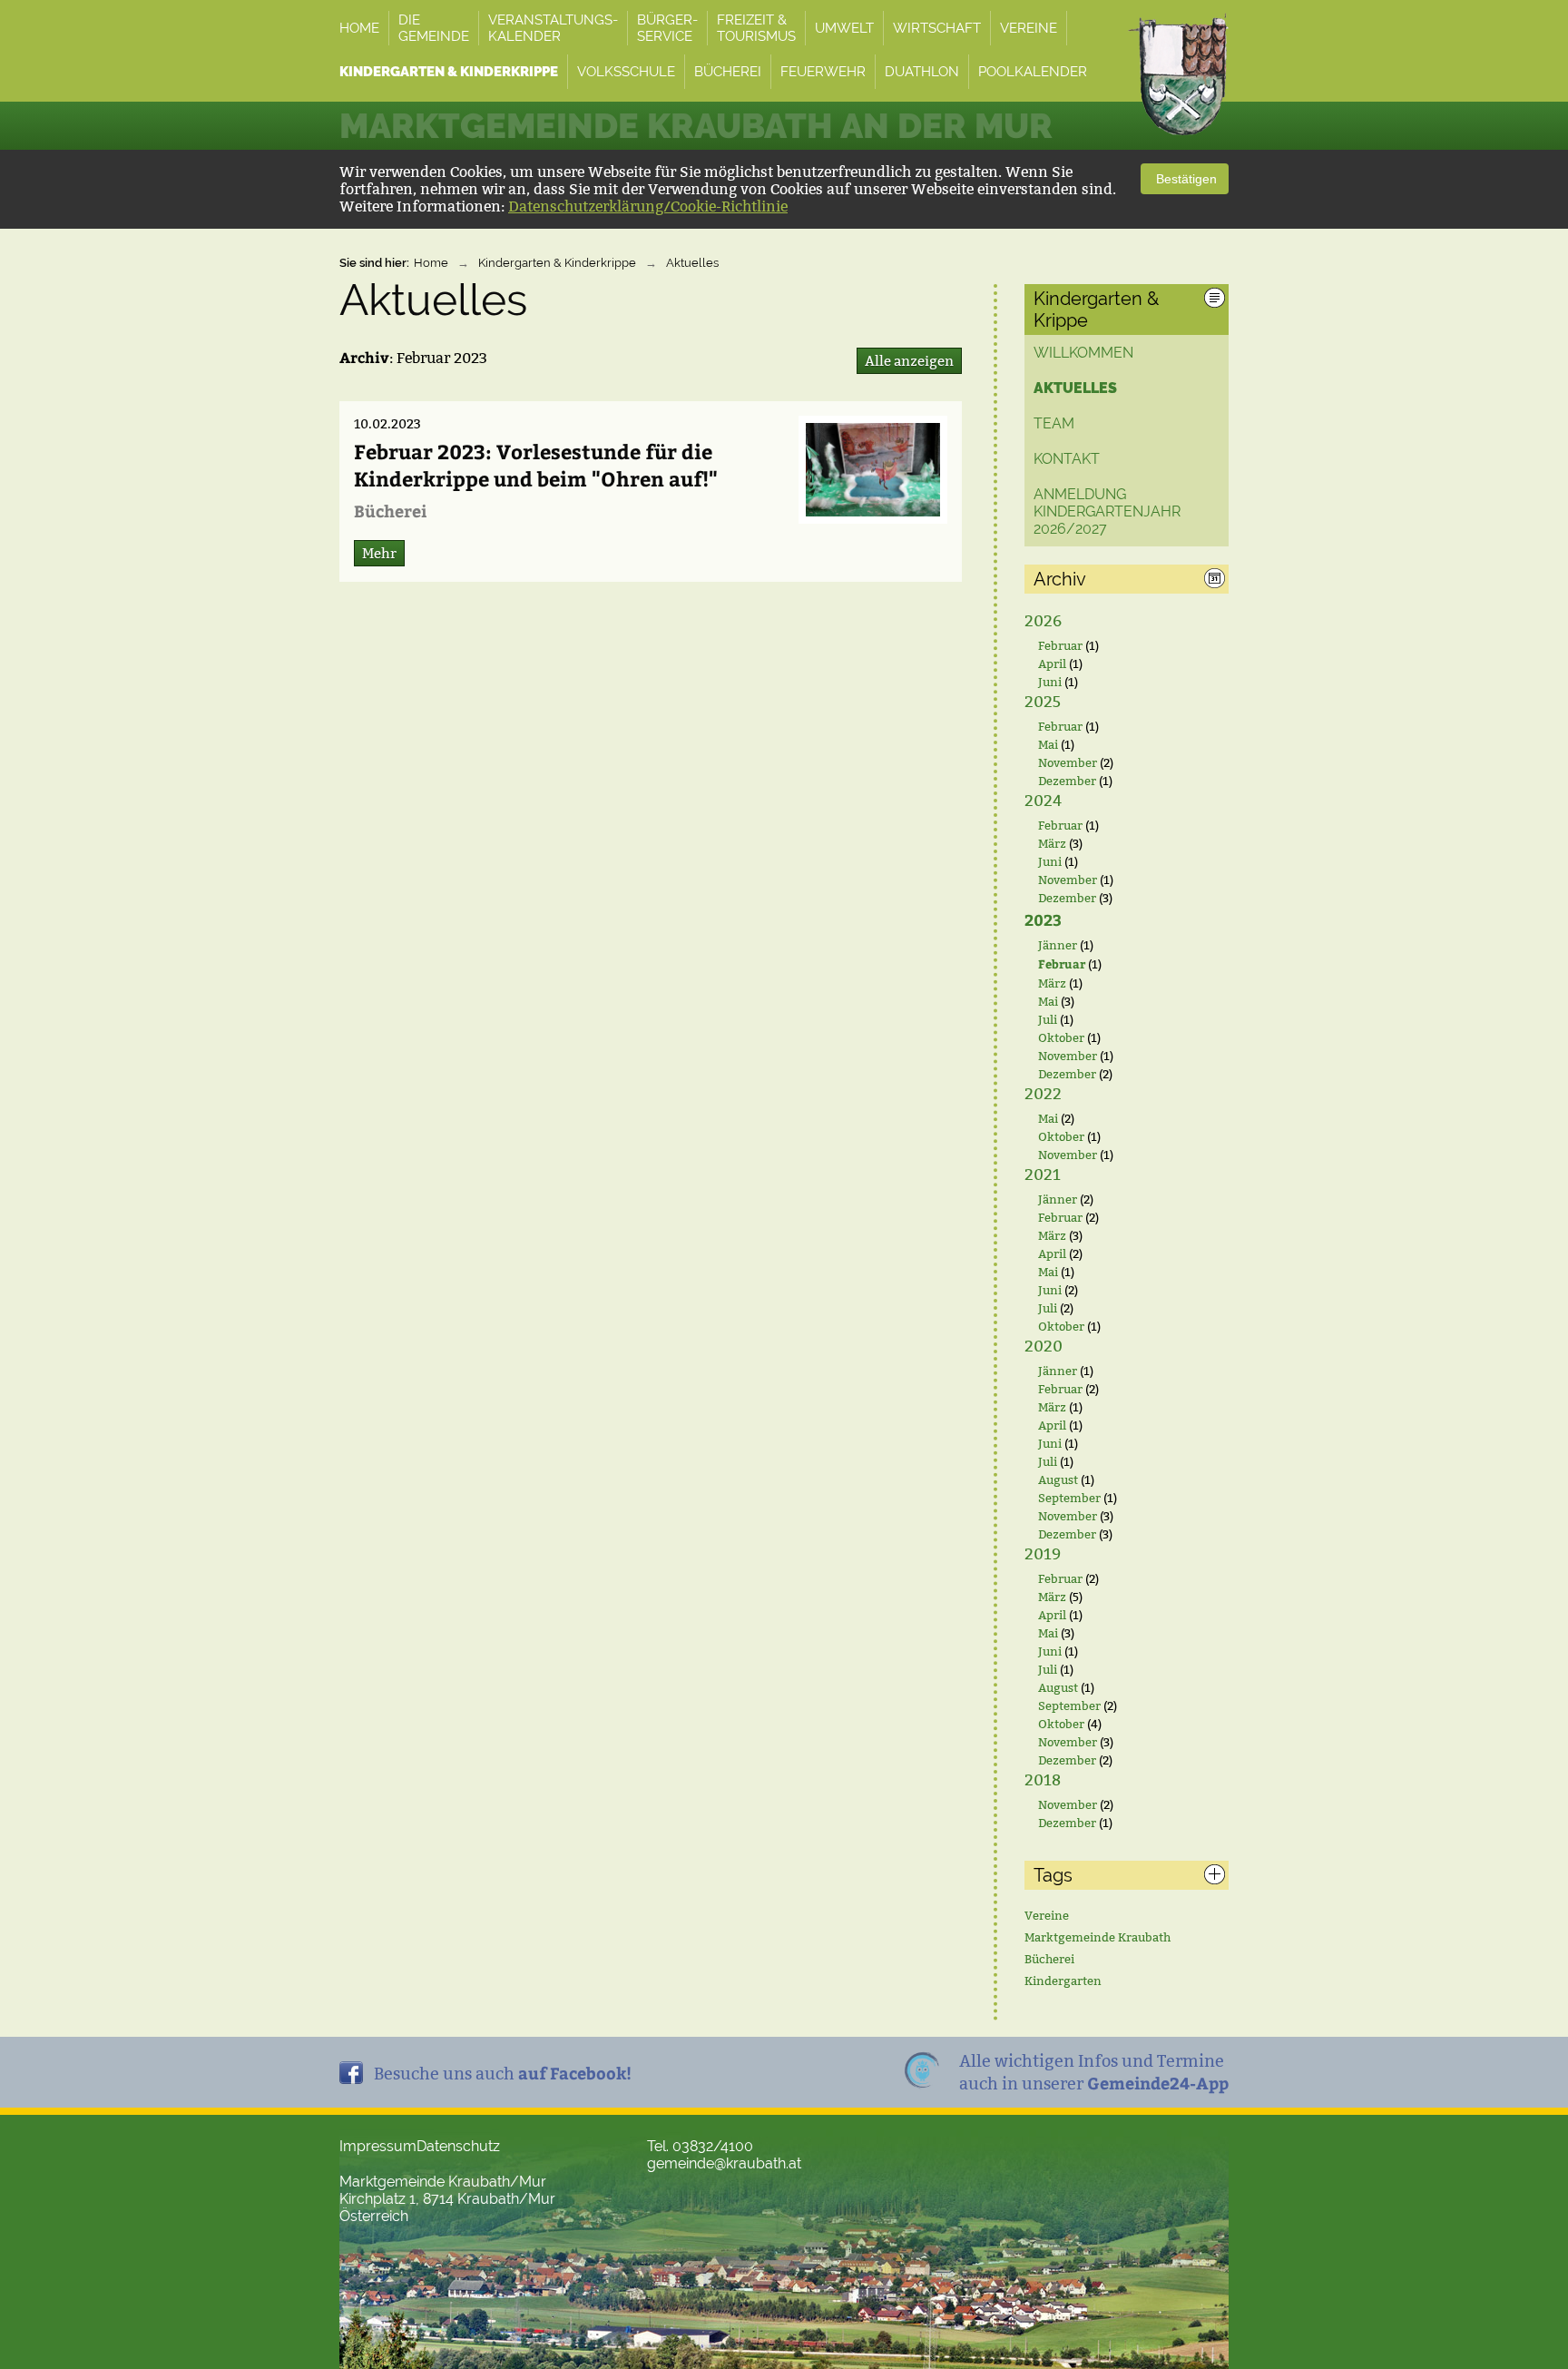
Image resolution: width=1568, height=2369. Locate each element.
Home (431, 263)
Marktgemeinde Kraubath (1098, 1937)
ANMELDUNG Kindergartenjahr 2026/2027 (1107, 511)
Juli (1048, 1019)
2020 (1044, 1347)
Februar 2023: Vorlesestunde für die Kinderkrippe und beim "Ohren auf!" (536, 465)
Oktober (1061, 1037)
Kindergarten (1063, 1981)
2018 (1043, 1780)
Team (1054, 423)
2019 (1043, 1554)
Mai (1048, 744)
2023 (1043, 919)
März (1052, 843)
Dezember (1067, 781)
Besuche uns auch (503, 2073)
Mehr (379, 553)
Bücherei (1049, 1959)
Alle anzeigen (909, 361)
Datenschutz (458, 2146)
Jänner (1058, 945)
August (1058, 1479)
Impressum (378, 2146)
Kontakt (1067, 459)
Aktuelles (692, 263)
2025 (1043, 702)
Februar (1060, 645)
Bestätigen (1185, 179)
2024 (1043, 801)
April (1052, 664)
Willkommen (1083, 353)
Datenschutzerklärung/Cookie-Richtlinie (648, 206)
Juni (1050, 682)
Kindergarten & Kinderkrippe (557, 263)
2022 (1043, 1094)
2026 (1043, 621)
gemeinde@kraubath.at (724, 2163)
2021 (1043, 1175)
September (1069, 1498)
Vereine (1047, 1915)
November (1068, 762)
